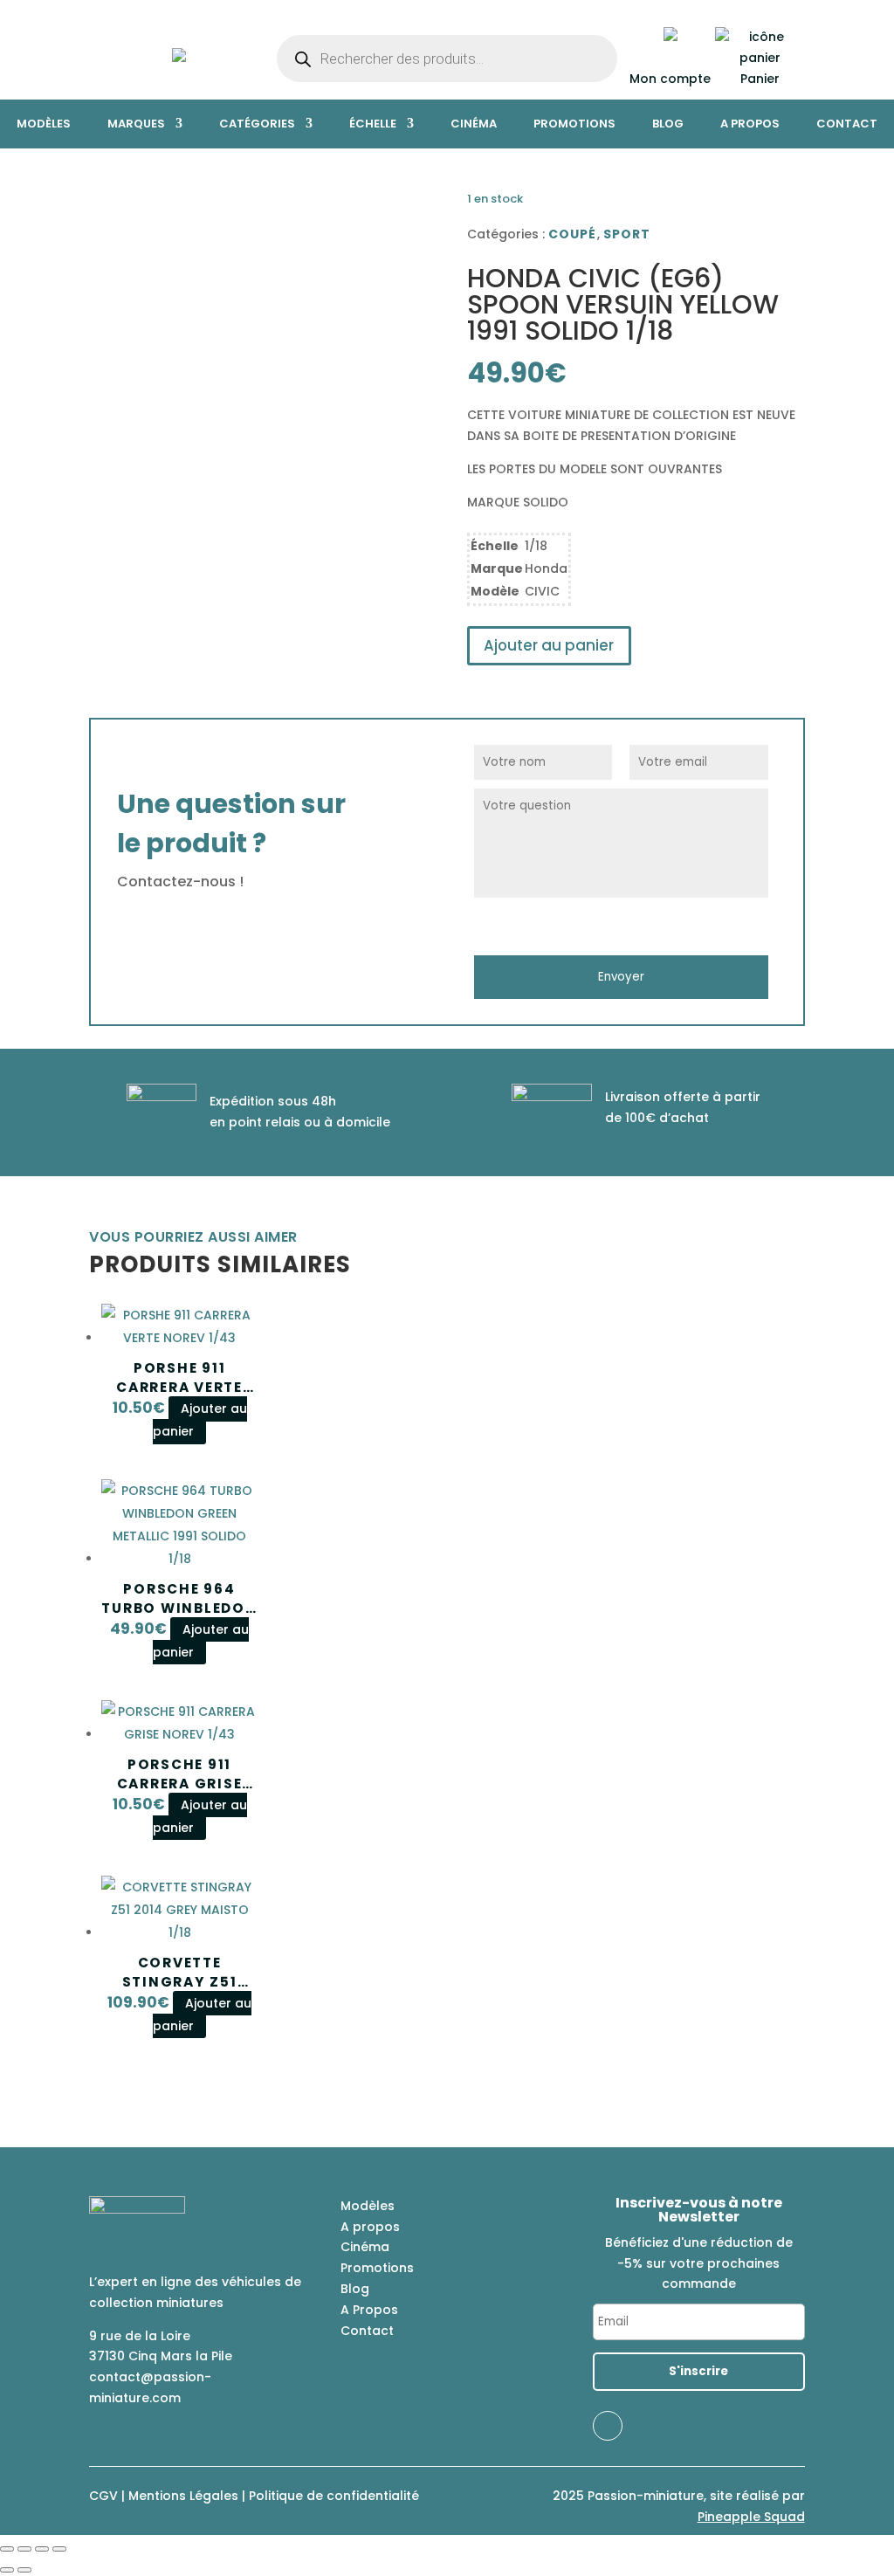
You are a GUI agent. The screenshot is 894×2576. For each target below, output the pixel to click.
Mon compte (670, 79)
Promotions (574, 124)
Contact (847, 124)
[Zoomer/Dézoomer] (7, 2549)
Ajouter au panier (549, 645)
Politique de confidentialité (334, 2496)
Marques (136, 124)
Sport (627, 234)
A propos (750, 124)
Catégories (257, 124)
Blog (668, 124)
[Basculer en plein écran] (24, 2549)
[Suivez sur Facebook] (608, 2426)
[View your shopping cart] (760, 58)
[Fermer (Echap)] (59, 2549)
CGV (103, 2496)
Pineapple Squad (751, 2517)
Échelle (373, 124)
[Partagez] (42, 2549)
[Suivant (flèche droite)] (24, 2570)
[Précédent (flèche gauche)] (7, 2570)
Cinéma (474, 124)
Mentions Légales (183, 2496)
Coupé (573, 234)
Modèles (44, 124)
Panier (760, 79)
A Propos (369, 2310)
